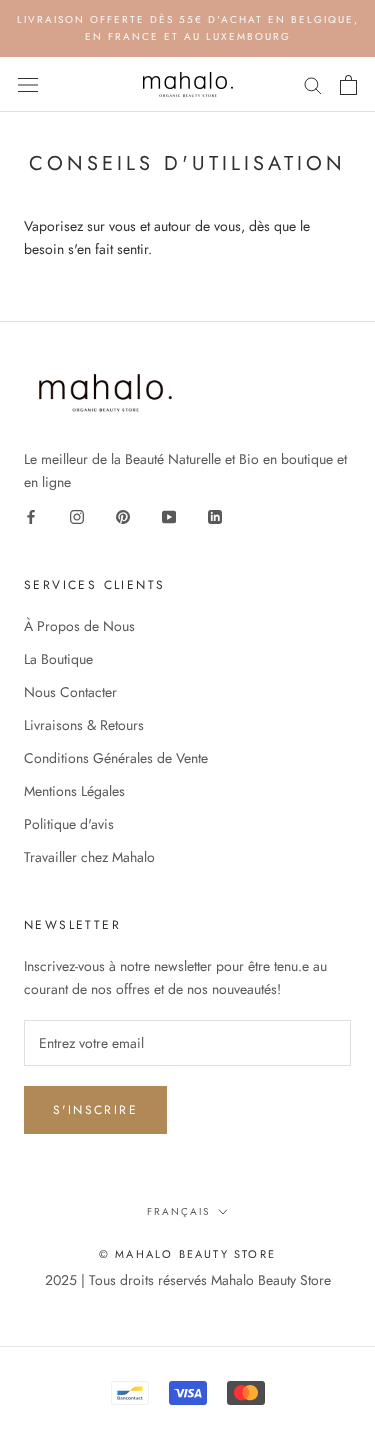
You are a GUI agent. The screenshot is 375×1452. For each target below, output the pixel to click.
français (178, 1211)
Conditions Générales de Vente (116, 758)
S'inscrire (95, 1110)
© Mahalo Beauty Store (187, 1254)
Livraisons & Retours (84, 725)
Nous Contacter (70, 692)
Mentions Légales (74, 791)
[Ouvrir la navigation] (28, 85)
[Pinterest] (123, 516)
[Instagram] (77, 516)
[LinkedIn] (215, 516)
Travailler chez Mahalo (89, 857)
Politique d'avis (69, 824)
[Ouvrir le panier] (348, 85)
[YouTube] (169, 516)
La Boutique (58, 659)
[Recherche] (313, 84)
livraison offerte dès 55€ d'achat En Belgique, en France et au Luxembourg (188, 28)
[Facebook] (31, 516)
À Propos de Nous (79, 626)
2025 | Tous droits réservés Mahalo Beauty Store (188, 1280)
